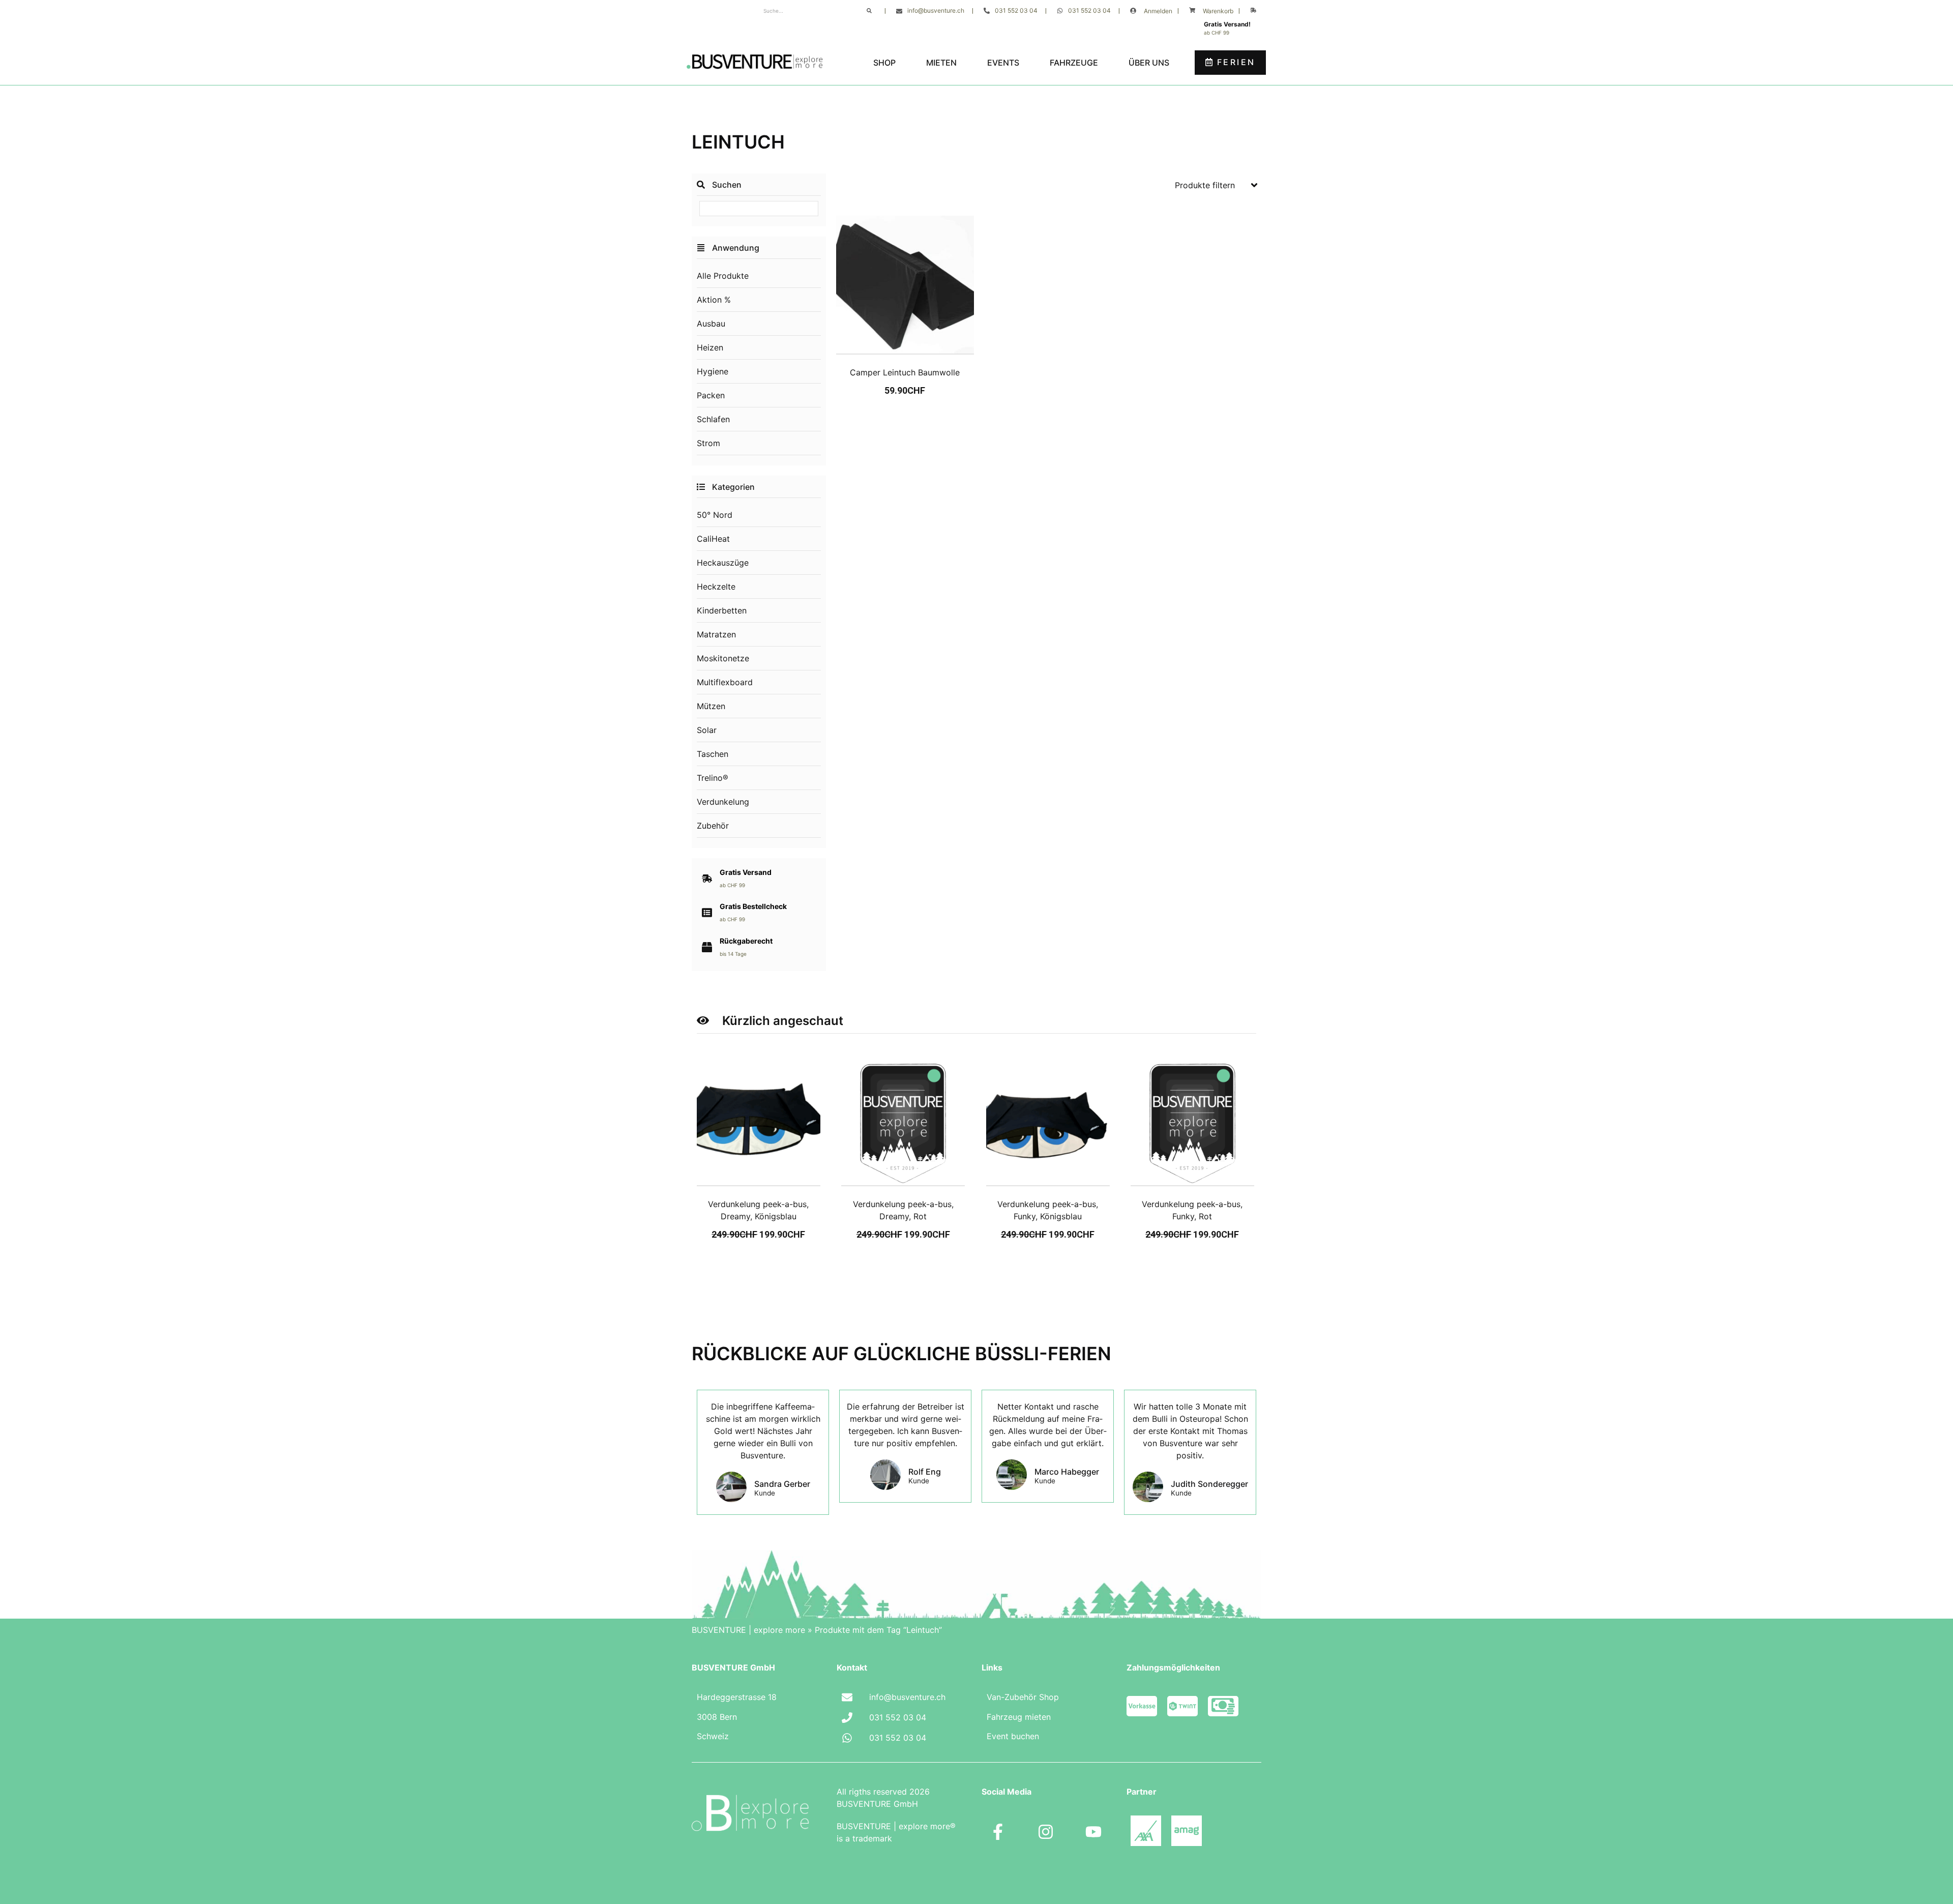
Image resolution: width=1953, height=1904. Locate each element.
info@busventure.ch (936, 10)
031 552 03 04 (1016, 10)
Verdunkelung (723, 802)
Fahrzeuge (1074, 63)
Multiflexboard (725, 682)
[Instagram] (1046, 1832)
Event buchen (1013, 1736)
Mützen (711, 706)
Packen (711, 395)
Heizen (710, 347)
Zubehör (713, 826)
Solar (707, 730)
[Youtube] (1093, 1832)
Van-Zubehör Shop (1023, 1697)
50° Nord (715, 515)
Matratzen (716, 634)
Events (1003, 63)
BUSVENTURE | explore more (748, 1630)
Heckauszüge (723, 563)
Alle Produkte (723, 276)
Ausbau (711, 324)
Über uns (1149, 63)
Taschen (713, 754)
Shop (884, 63)
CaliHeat (713, 539)
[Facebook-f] (998, 1832)
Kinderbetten (722, 610)
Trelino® (713, 778)
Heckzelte (716, 587)
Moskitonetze (723, 658)
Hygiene (713, 371)
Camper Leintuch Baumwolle (905, 372)
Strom (708, 443)
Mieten (941, 63)
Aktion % (714, 300)
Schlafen (713, 419)
